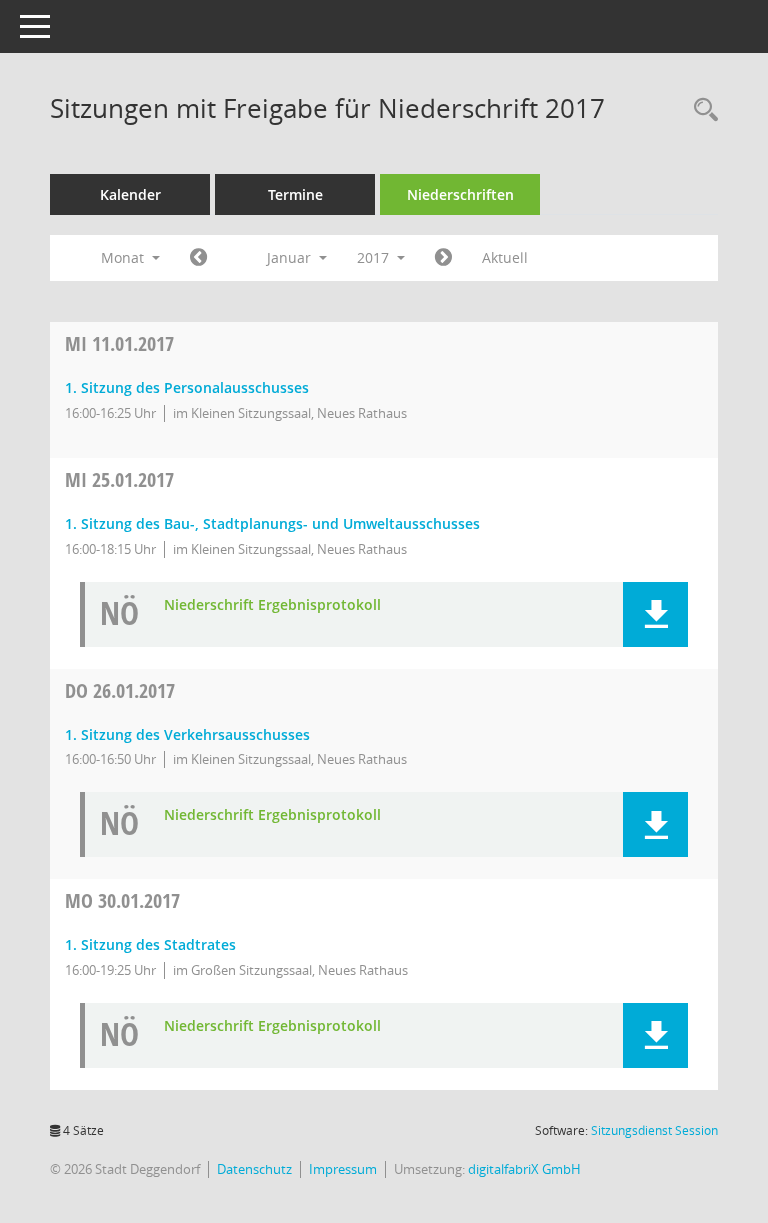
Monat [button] (124, 257)
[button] (655, 614)
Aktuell (505, 257)
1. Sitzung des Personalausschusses (187, 387)
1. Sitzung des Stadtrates (150, 944)
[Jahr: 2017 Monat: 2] (443, 258)
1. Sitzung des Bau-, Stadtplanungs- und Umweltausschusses (272, 523)
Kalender (130, 194)
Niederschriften (460, 194)
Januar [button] (291, 257)
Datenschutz (254, 1169)
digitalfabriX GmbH (524, 1169)
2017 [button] (375, 257)
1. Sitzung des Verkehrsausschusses (187, 734)
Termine (295, 194)
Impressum (343, 1169)
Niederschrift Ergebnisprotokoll (272, 605)
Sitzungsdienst (654, 1130)
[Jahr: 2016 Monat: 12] (198, 258)
